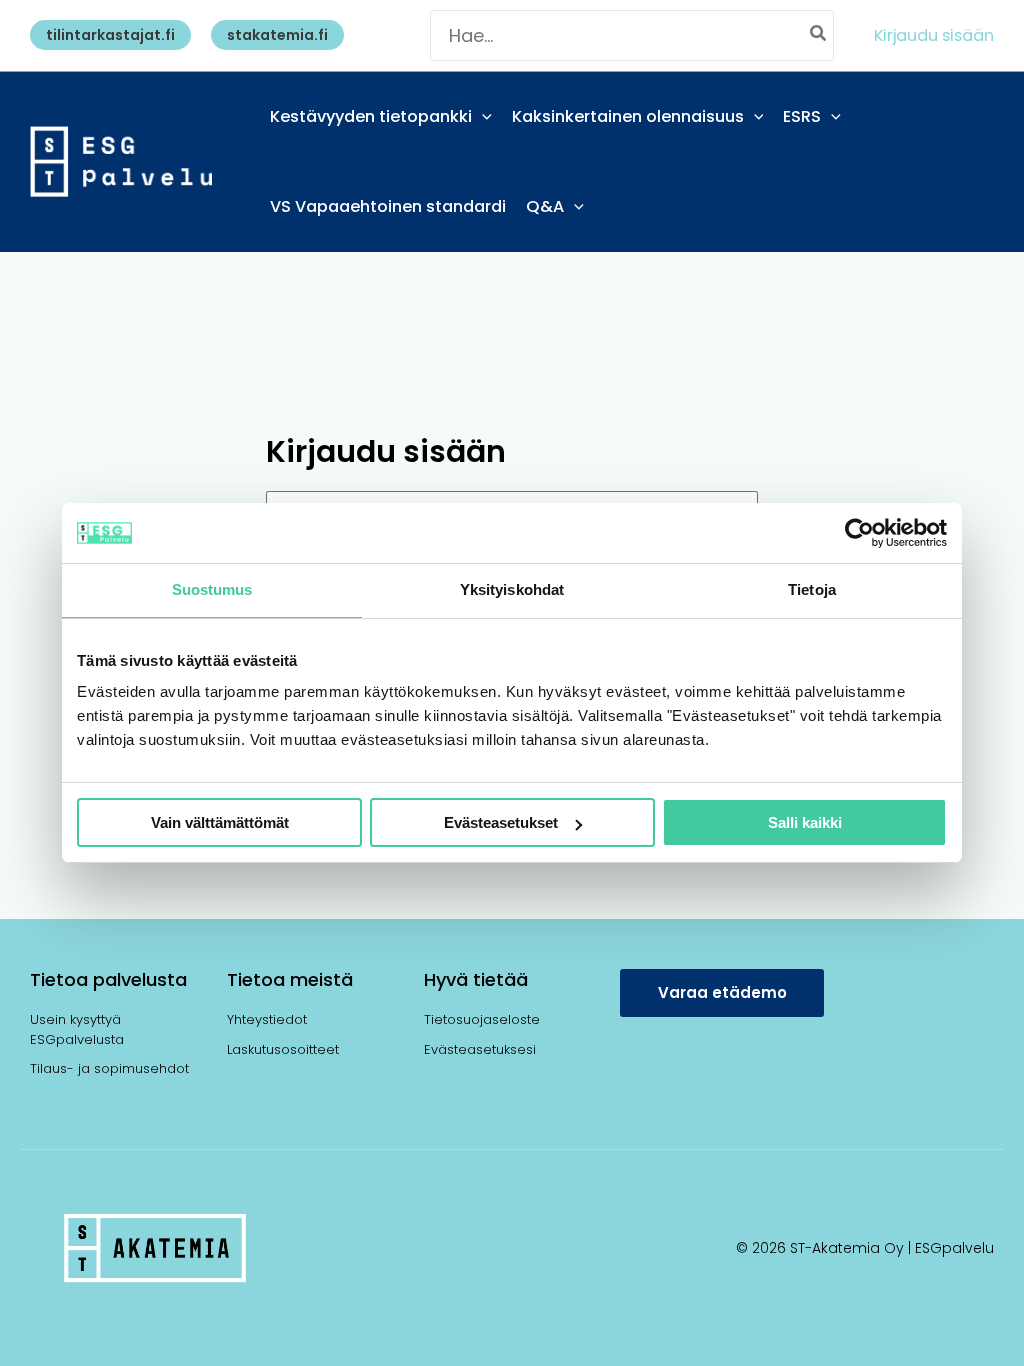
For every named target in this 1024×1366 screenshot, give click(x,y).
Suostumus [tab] (212, 589)
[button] (105, 35)
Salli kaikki (805, 822)
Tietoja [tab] (812, 589)
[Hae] (819, 35)
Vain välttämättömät (220, 822)
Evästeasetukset (501, 822)
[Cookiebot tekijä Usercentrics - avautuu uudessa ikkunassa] (859, 533)
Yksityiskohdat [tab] (512, 589)
